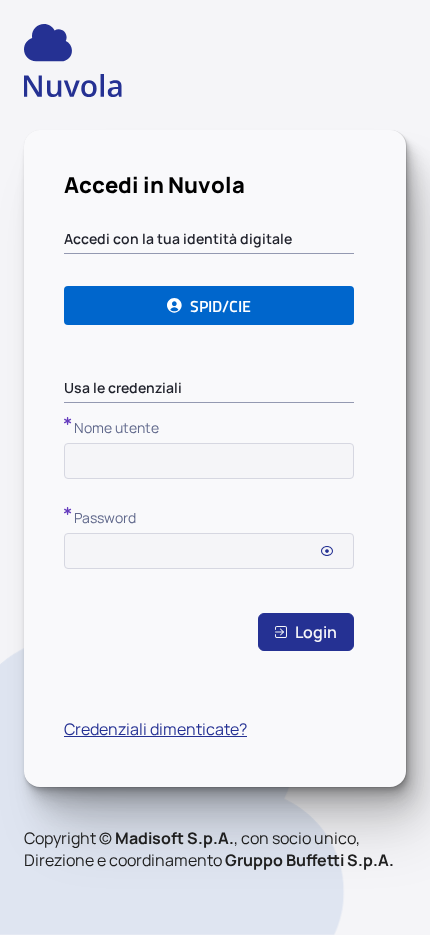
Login (316, 632)
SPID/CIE (220, 306)
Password (105, 517)
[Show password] (327, 551)
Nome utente (116, 427)
